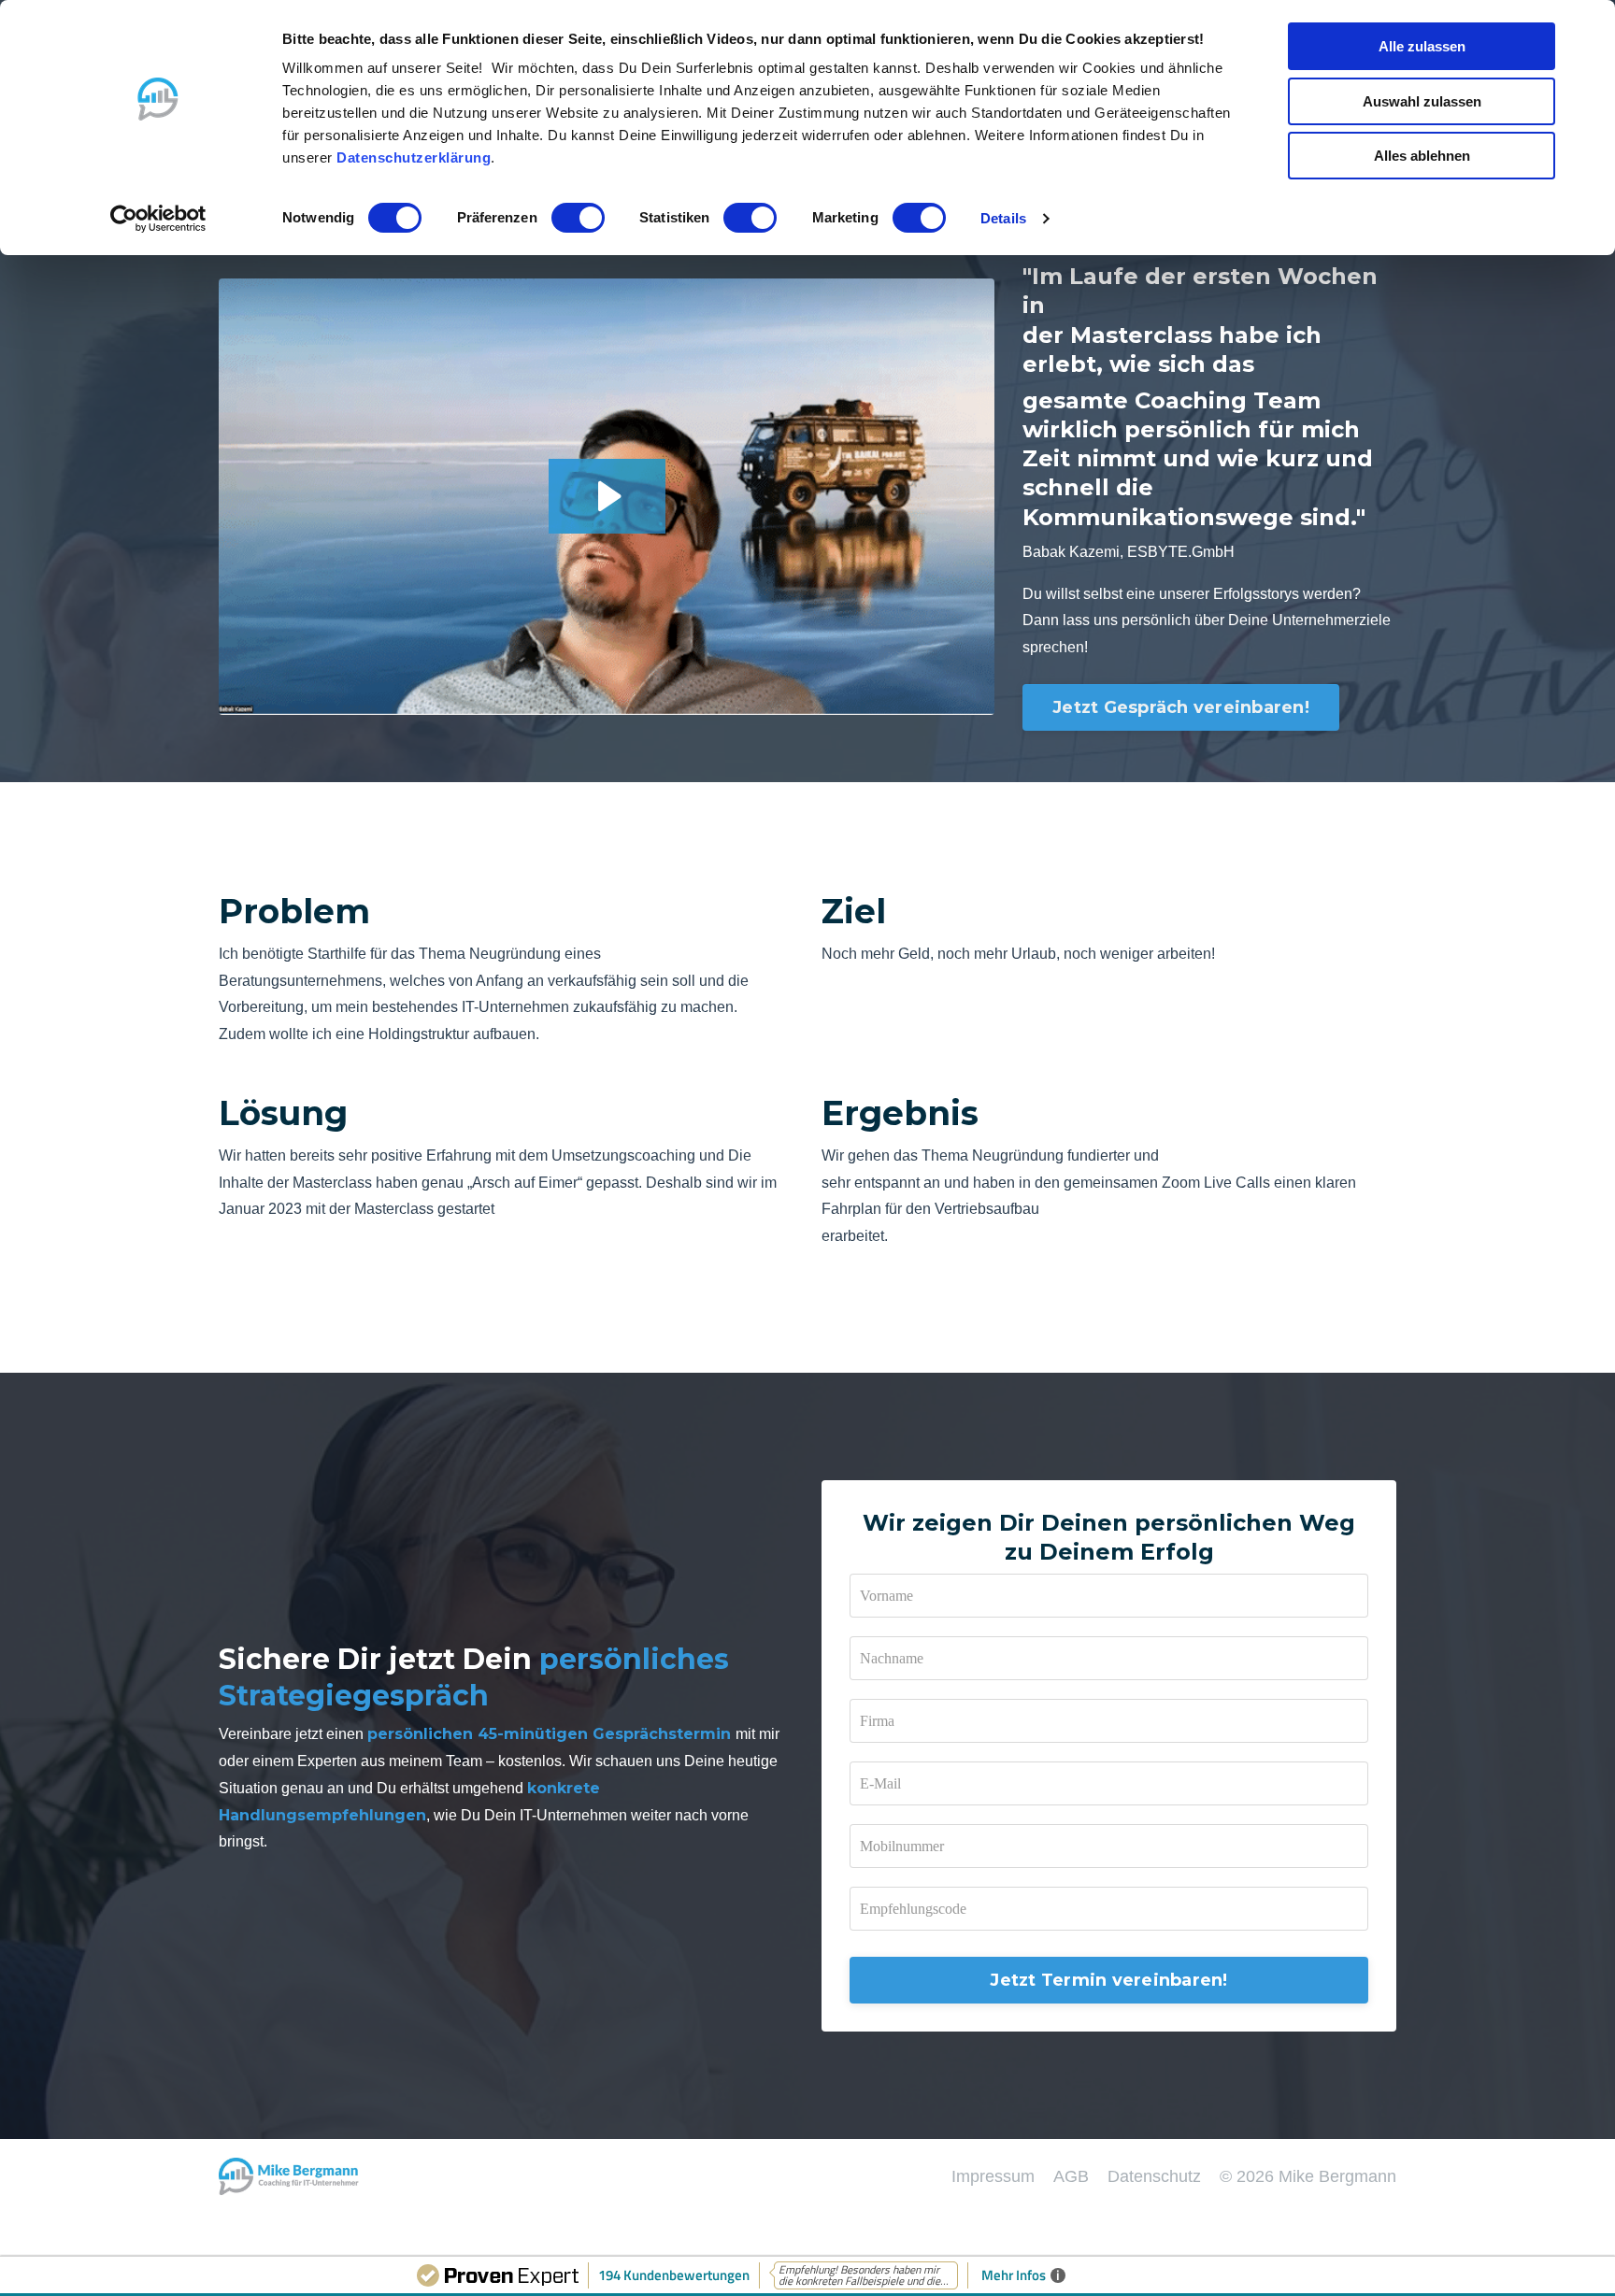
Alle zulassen (1422, 46)
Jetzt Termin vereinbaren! (1108, 1980)
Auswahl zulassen (1422, 101)
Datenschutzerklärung (414, 157)
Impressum (993, 2176)
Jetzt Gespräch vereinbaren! (1181, 707)
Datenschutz (1154, 2176)
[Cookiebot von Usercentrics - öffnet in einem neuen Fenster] (158, 219)
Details (1003, 218)
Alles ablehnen (1422, 156)
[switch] (578, 218)
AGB (1071, 2176)
